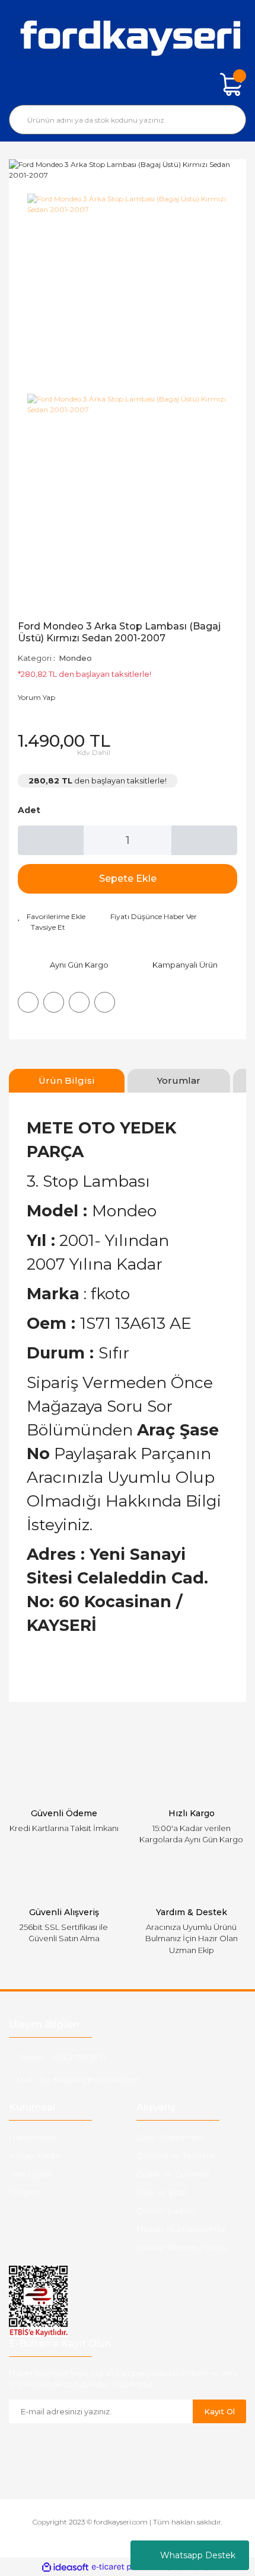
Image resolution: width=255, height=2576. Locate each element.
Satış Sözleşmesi (170, 2137)
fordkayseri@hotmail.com (90, 2080)
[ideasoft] (65, 2567)
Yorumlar (179, 1080)
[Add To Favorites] (52, 917)
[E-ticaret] (126, 2567)
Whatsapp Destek (198, 2555)
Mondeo (75, 658)
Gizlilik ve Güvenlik (173, 2174)
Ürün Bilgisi (67, 1080)
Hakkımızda (33, 2137)
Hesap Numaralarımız (181, 2229)
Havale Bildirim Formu (182, 2247)
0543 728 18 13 (80, 2057)
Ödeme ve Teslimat (176, 2156)
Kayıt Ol (219, 2411)
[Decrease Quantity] (51, 840)
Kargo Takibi (34, 2156)
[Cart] (231, 84)
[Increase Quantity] (204, 840)
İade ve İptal (161, 2192)
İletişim (23, 2192)
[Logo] (128, 36)
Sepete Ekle (128, 879)
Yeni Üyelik (31, 2174)
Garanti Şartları (165, 2211)
